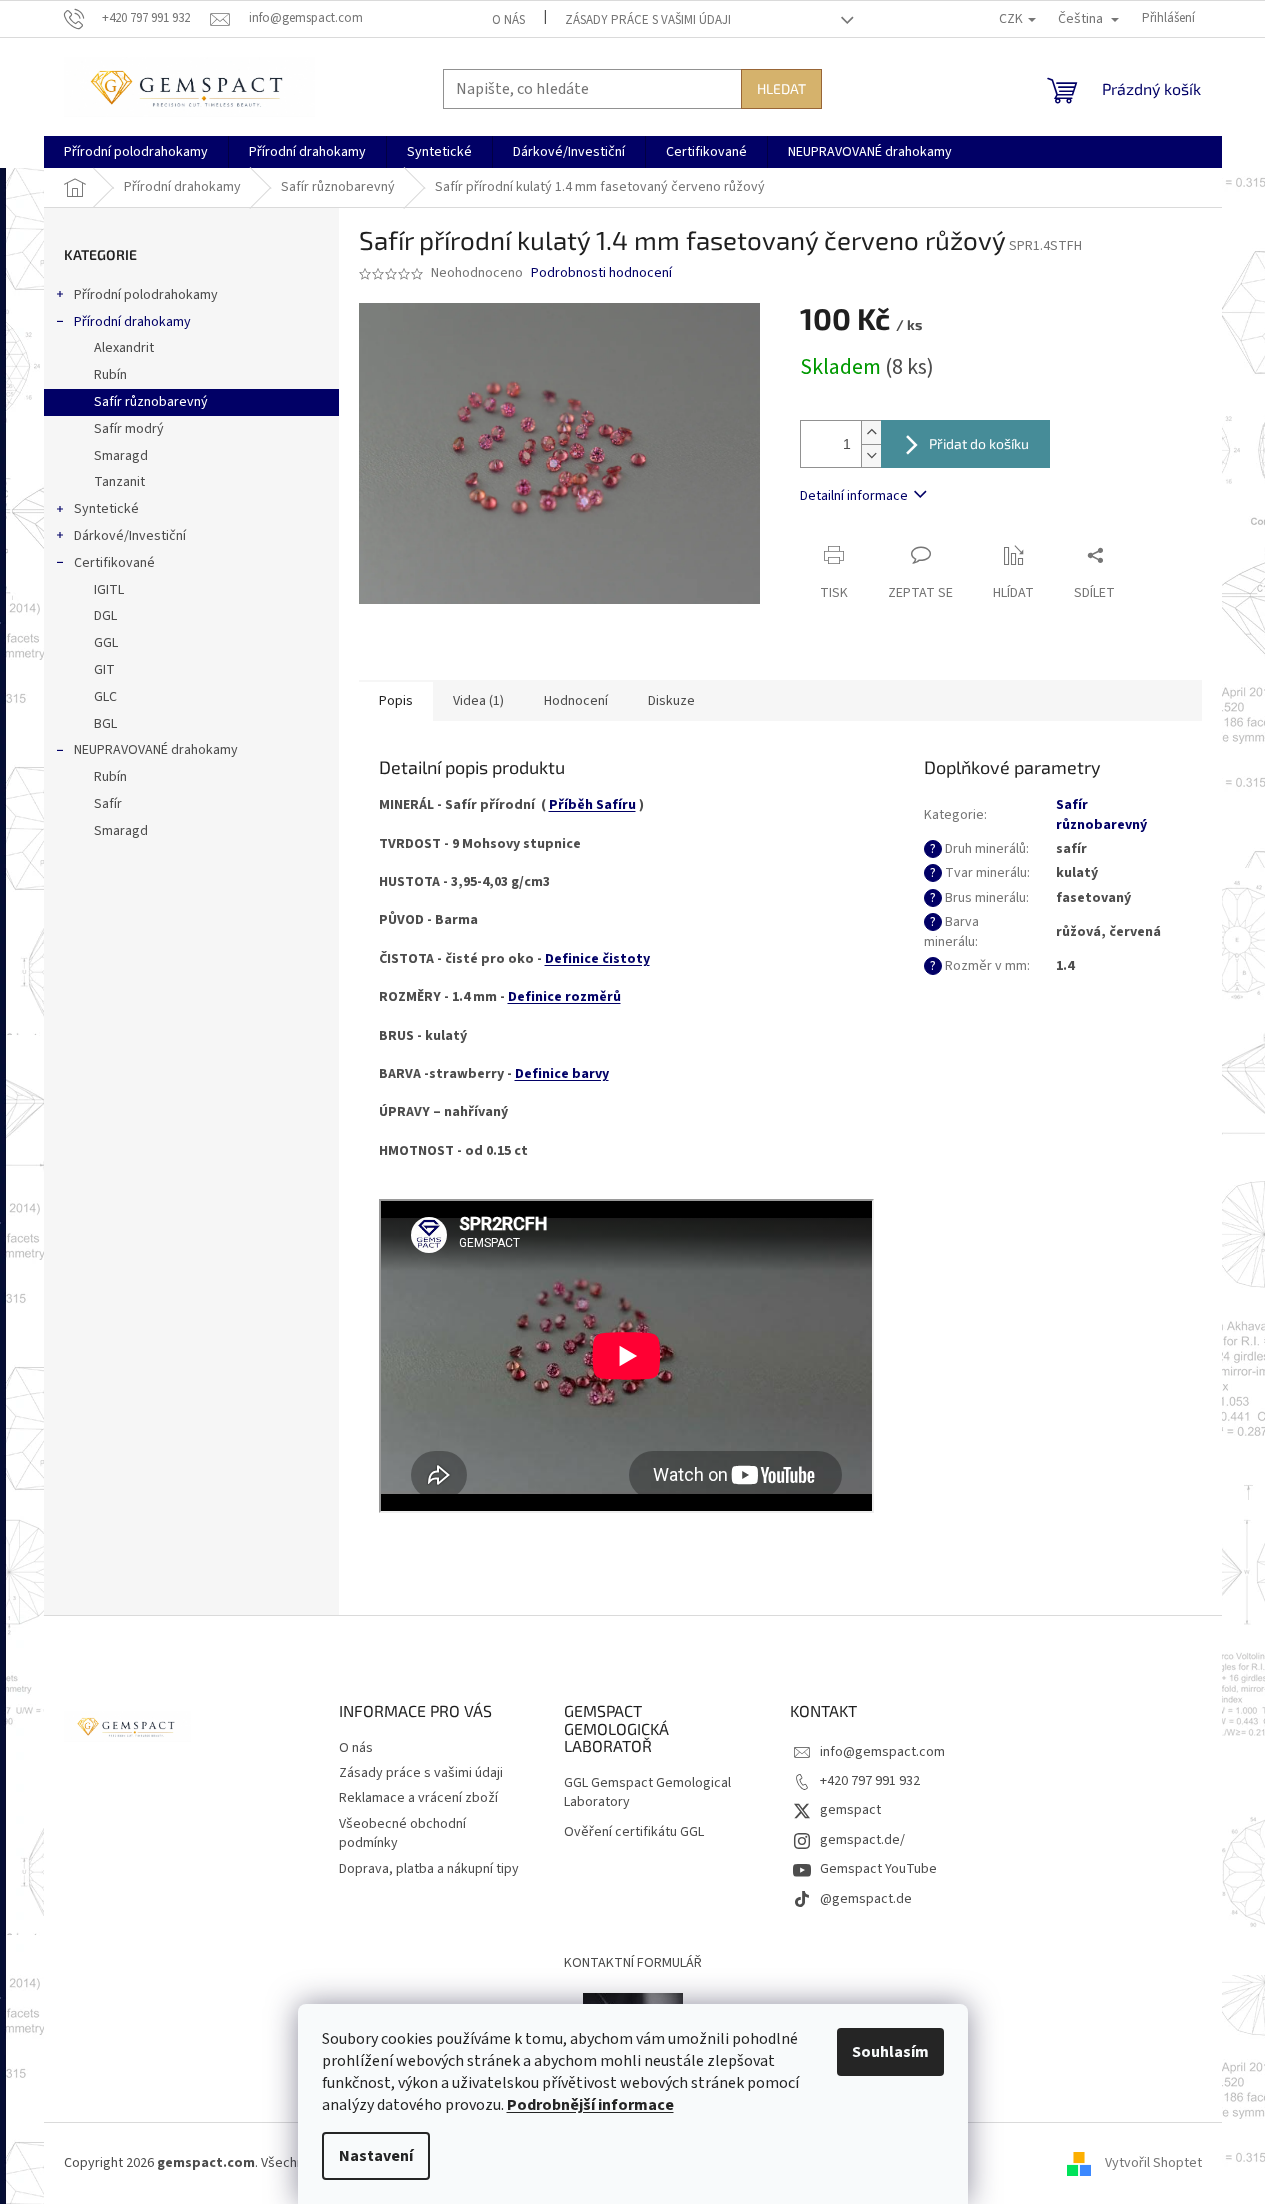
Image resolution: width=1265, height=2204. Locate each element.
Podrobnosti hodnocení (601, 273)
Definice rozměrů (564, 997)
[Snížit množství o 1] (871, 455)
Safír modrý (129, 429)
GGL (106, 643)
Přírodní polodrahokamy (146, 295)
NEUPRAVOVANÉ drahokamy (156, 750)
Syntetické (106, 509)
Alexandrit (124, 348)
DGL (105, 616)
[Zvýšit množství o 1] (871, 432)
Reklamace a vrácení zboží (418, 1798)
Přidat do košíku (979, 443)
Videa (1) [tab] (478, 701)
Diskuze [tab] (671, 701)
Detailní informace (854, 496)
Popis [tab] (396, 701)
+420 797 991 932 (870, 1781)
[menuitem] (136, 152)
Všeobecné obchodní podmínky (402, 1833)
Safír (108, 804)
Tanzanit (119, 482)
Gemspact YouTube (878, 1869)
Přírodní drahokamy (132, 322)
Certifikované (114, 563)
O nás (508, 20)
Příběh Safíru (592, 805)
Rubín (110, 375)
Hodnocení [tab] (576, 701)
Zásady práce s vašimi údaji (648, 20)
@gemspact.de (866, 1899)
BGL (105, 724)
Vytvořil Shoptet (1153, 2163)
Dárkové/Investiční (130, 536)
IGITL (109, 590)
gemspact (850, 1810)
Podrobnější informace (590, 2105)
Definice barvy (562, 1074)
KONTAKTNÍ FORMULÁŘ (633, 1963)
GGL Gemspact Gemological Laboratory (647, 1793)
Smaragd (121, 456)
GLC (105, 697)
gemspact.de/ (862, 1840)
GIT (104, 670)
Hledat (781, 88)
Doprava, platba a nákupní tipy (429, 1869)
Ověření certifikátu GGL (634, 1832)
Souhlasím (890, 2052)
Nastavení (376, 2156)
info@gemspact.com (882, 1752)
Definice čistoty (597, 959)
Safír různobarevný (151, 402)
